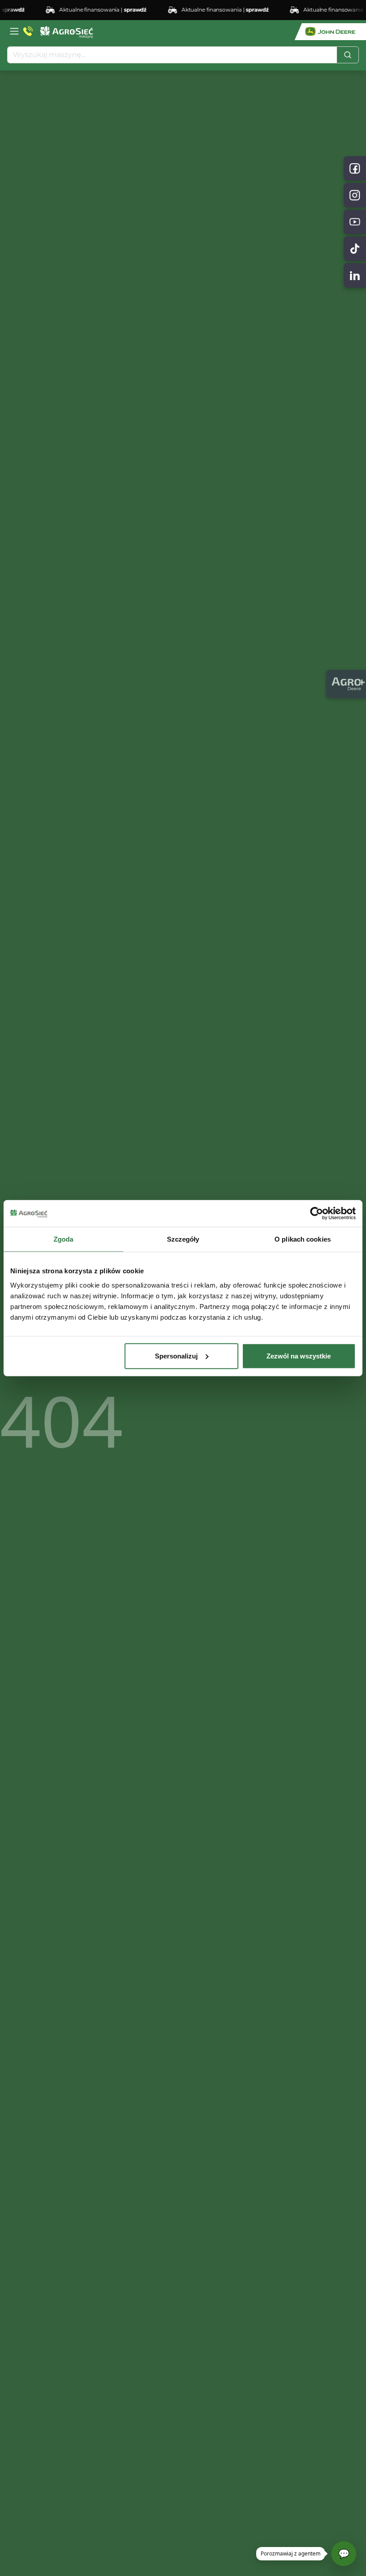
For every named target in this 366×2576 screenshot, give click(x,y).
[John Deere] (330, 32)
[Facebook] (355, 168)
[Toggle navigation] (14, 31)
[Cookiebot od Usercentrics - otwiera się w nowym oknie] (317, 1214)
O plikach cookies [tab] (303, 1239)
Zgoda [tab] (64, 1239)
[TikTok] (355, 249)
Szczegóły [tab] (183, 1239)
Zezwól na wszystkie (299, 1356)
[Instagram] (355, 195)
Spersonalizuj (176, 1356)
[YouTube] (355, 222)
